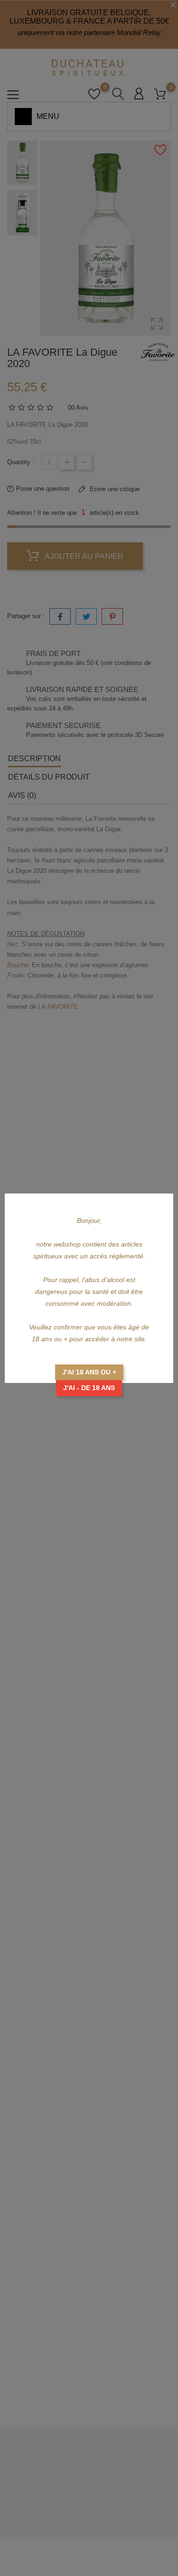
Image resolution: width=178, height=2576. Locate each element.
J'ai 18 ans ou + (89, 1372)
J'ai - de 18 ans (89, 1388)
